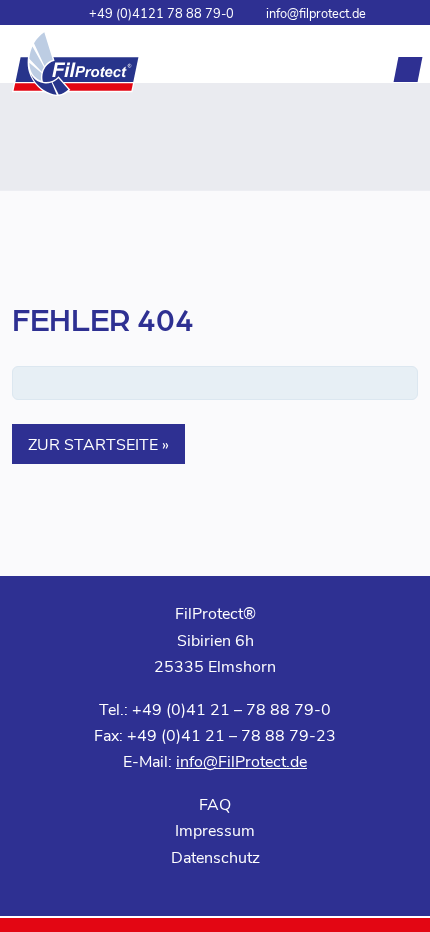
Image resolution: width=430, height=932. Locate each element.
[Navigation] (408, 69)
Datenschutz (215, 856)
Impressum (215, 829)
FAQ (215, 803)
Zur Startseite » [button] (98, 443)
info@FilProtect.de (241, 760)
